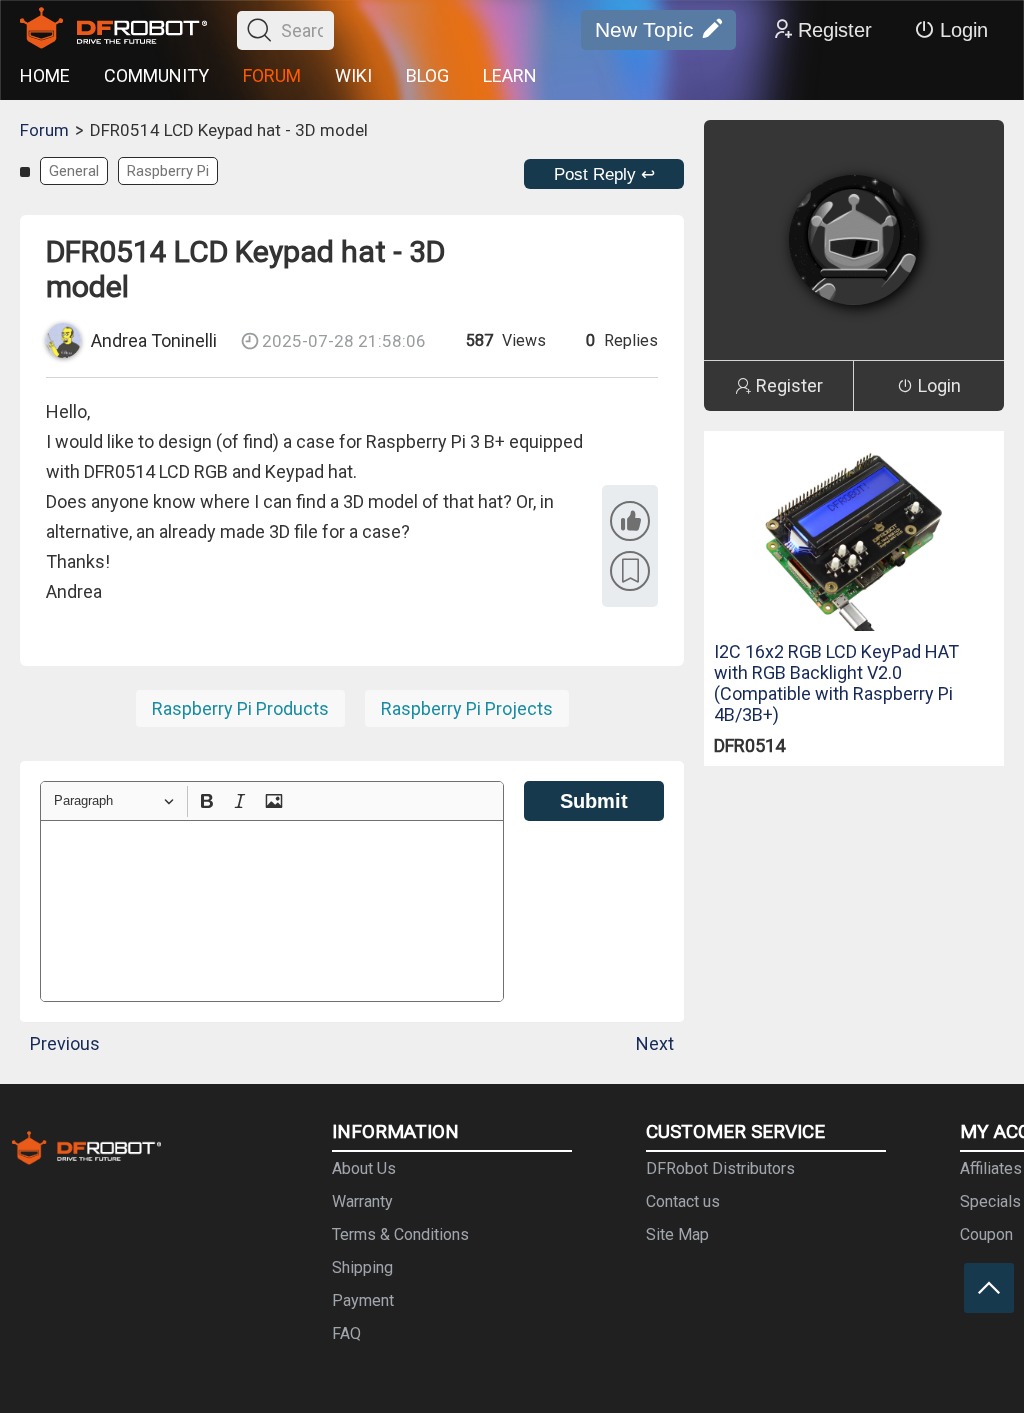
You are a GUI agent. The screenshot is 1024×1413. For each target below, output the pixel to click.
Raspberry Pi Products (240, 708)
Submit (594, 801)
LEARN (510, 75)
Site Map (677, 1234)
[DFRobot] (113, 30)
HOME (45, 75)
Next (655, 1043)
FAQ (346, 1333)
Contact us (683, 1201)
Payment (363, 1300)
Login (964, 30)
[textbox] (272, 911)
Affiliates (991, 1168)
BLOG (427, 75)
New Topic (644, 29)
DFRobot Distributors (720, 1168)
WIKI (353, 75)
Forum (44, 130)
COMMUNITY (156, 75)
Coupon (986, 1234)
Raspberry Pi (168, 171)
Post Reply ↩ (604, 174)
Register (835, 30)
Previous (65, 1043)
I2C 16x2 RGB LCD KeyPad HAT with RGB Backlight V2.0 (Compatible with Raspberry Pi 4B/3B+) (836, 683)
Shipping (362, 1267)
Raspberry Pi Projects (467, 708)
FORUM (272, 75)
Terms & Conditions (400, 1234)
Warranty (362, 1201)
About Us (364, 1168)
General (74, 171)
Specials (990, 1201)
